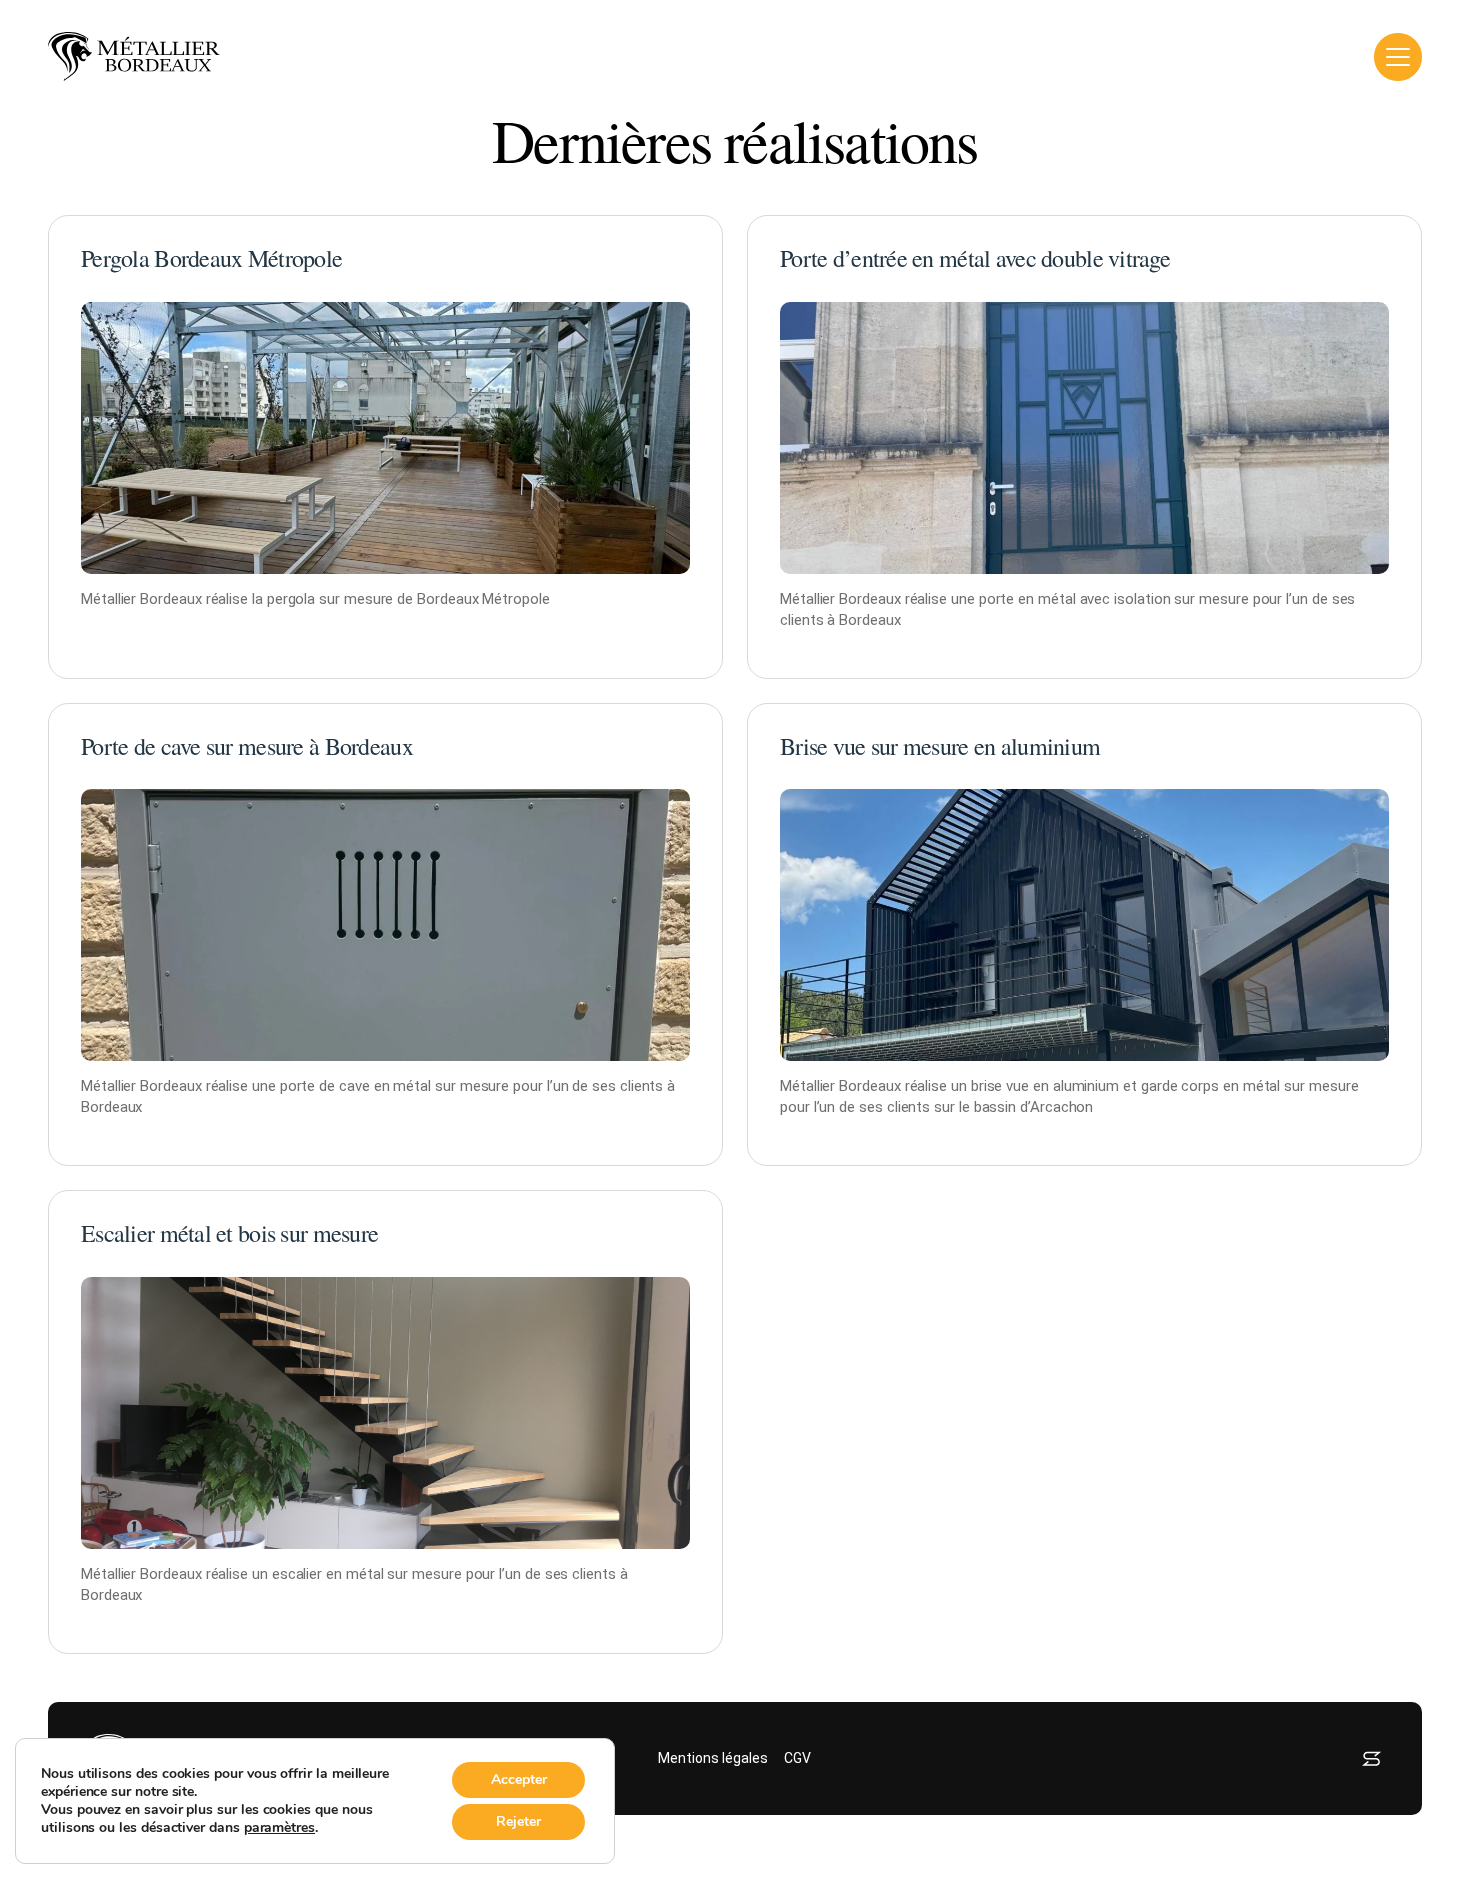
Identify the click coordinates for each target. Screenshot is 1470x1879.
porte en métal (1027, 599)
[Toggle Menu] (1398, 57)
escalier (297, 1574)
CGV (797, 1758)
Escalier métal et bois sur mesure (229, 1233)
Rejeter (518, 1821)
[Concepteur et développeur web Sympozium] (1371, 1758)
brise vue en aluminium (1045, 1086)
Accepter (519, 1779)
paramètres (279, 1828)
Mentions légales (713, 1758)
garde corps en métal (1211, 1086)
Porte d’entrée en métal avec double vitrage (975, 258)
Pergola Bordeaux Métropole (211, 258)
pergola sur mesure (330, 599)
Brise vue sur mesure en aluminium (940, 746)
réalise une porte (261, 1086)
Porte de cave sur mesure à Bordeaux (247, 746)
